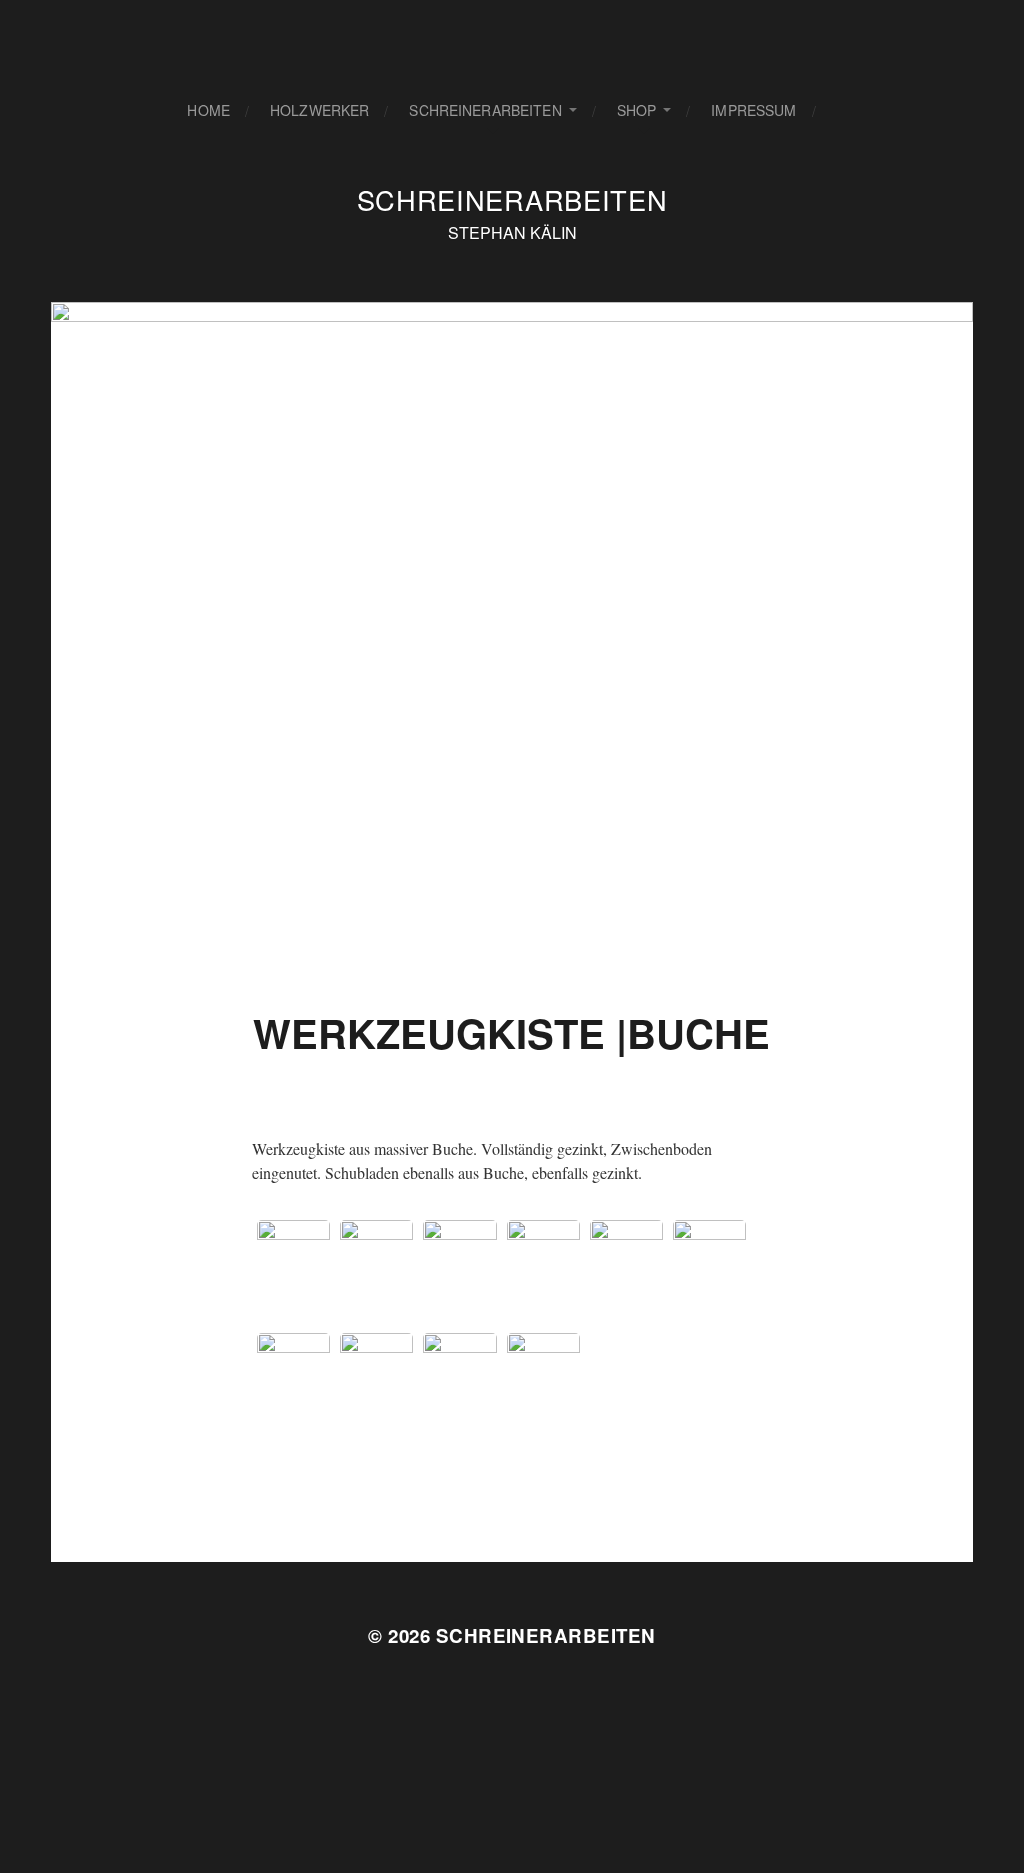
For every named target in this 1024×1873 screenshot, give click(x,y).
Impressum (753, 110)
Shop (637, 110)
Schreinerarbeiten (485, 110)
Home (208, 110)
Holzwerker (319, 110)
